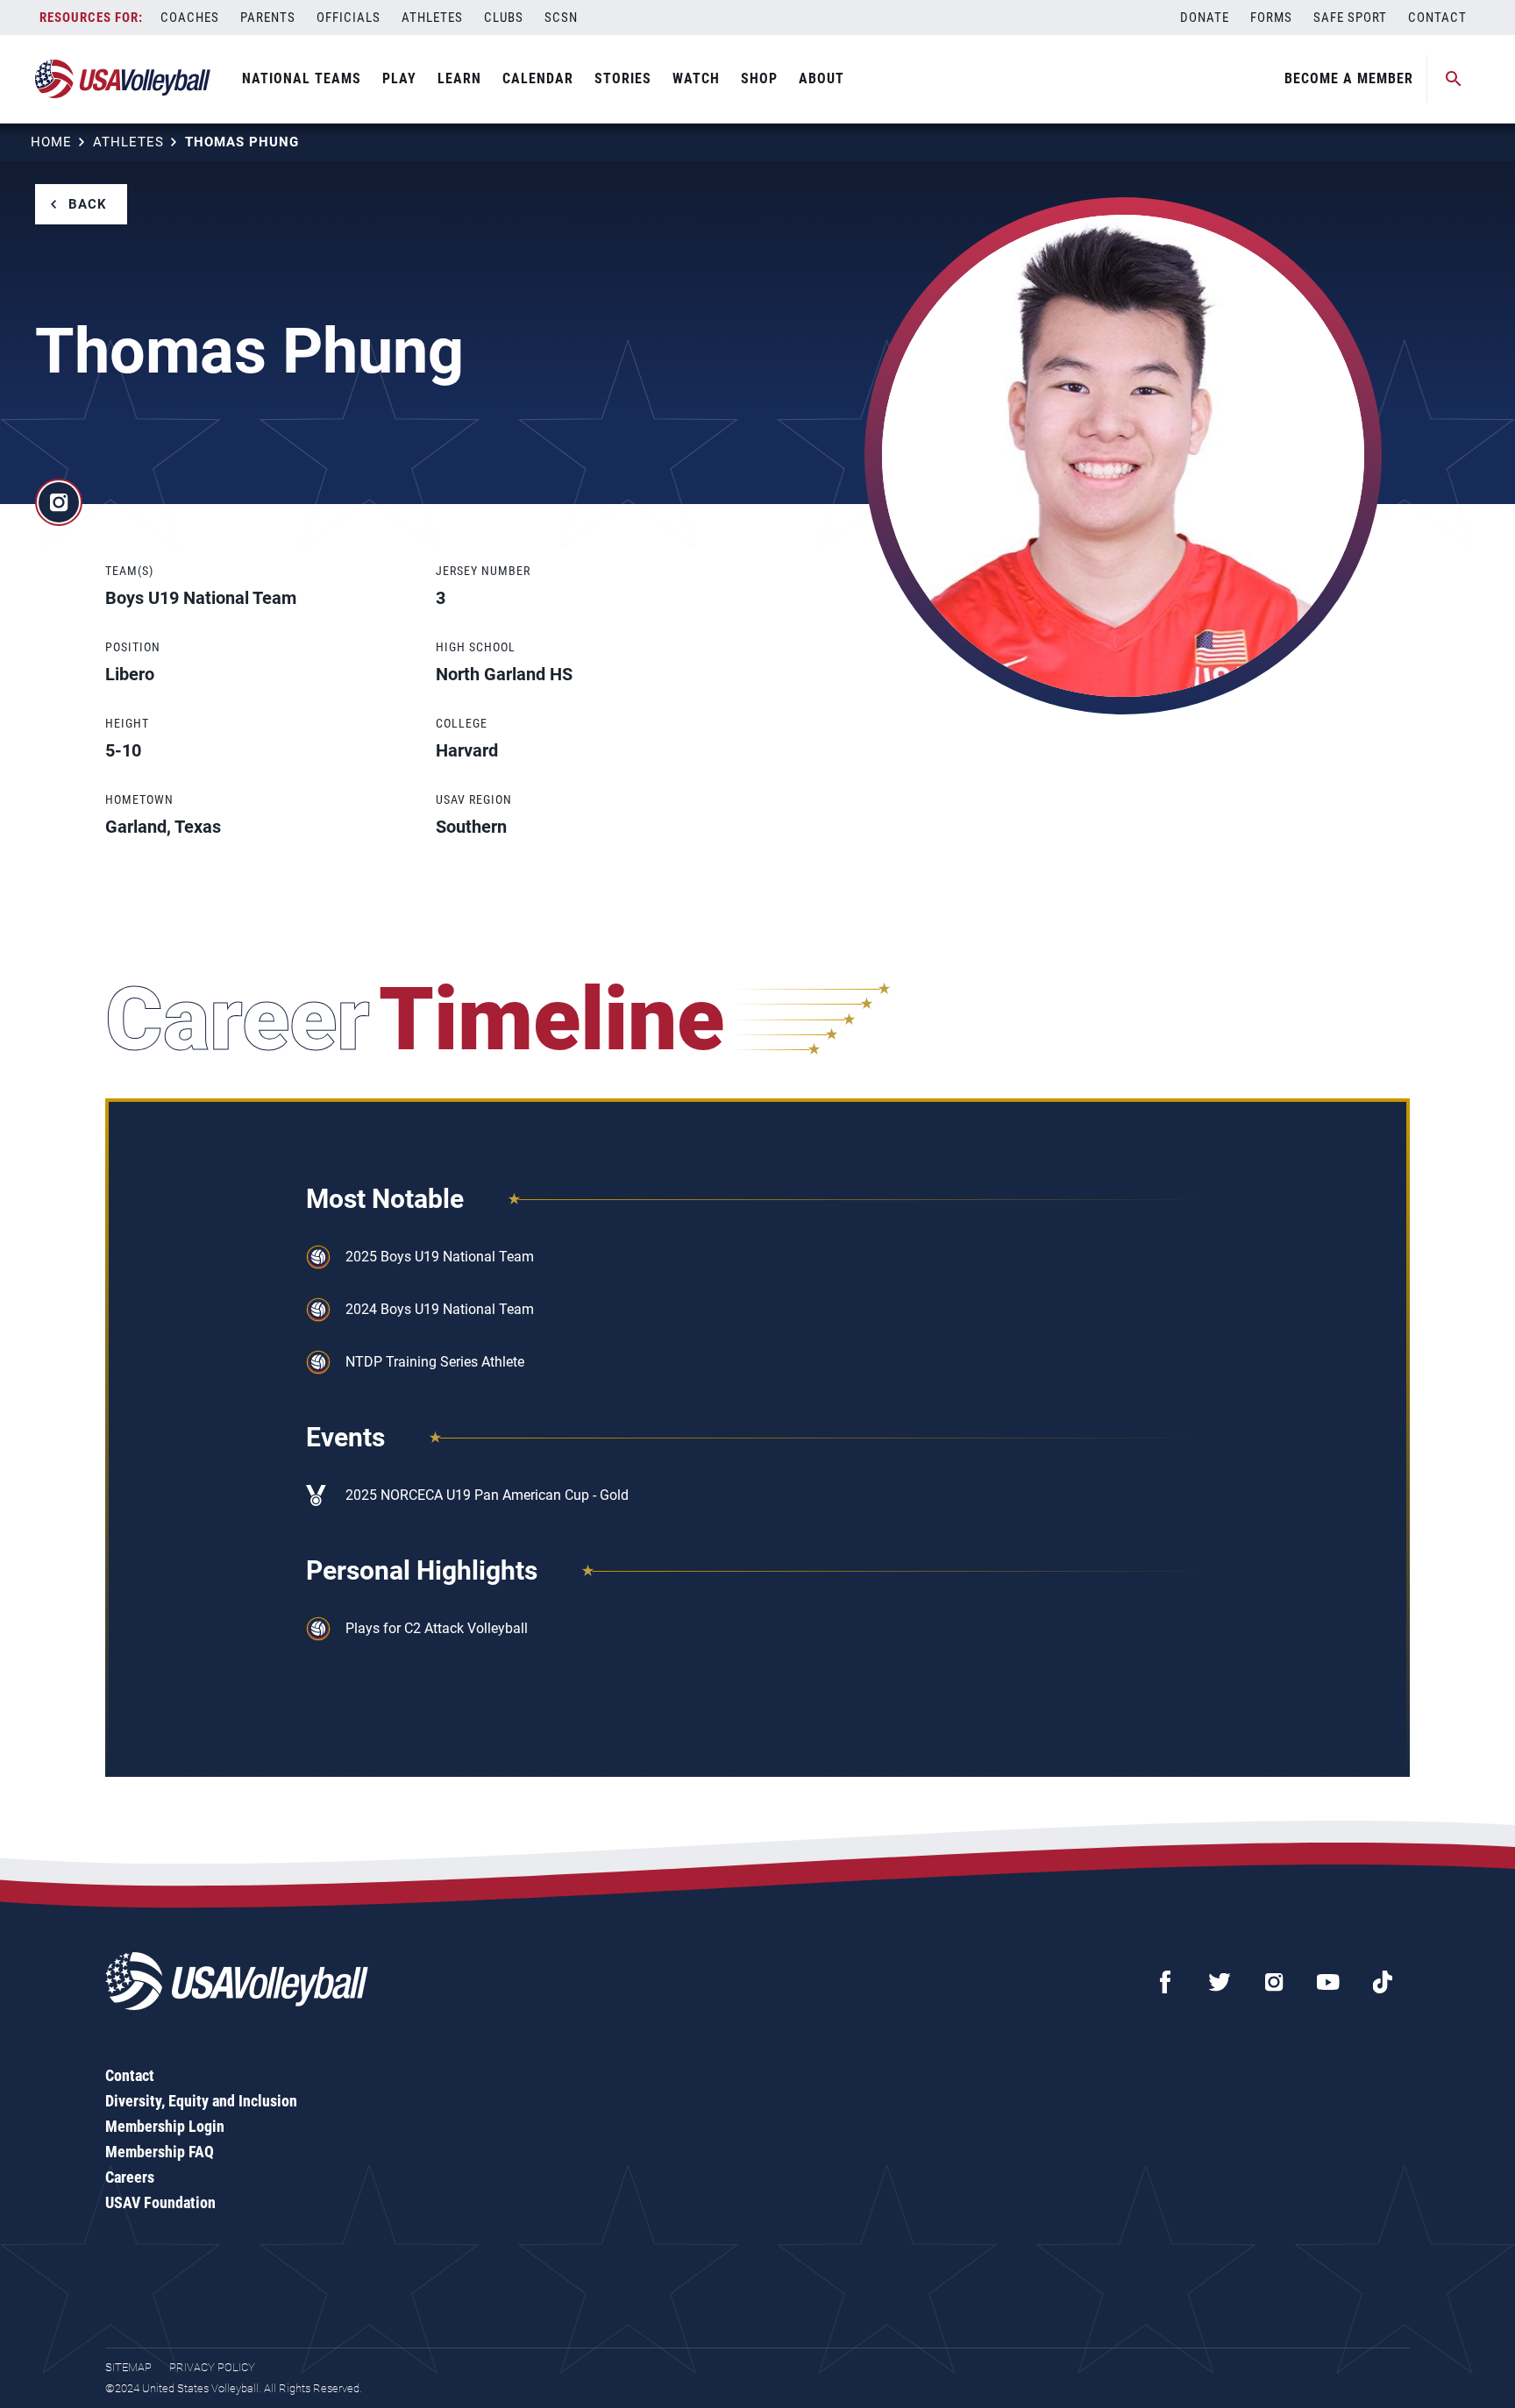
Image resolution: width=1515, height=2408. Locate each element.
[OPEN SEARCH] (1454, 79)
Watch (696, 78)
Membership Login (165, 2126)
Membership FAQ (160, 2152)
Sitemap (128, 2367)
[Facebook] (1165, 1982)
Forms (1271, 18)
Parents (268, 18)
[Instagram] (1274, 1982)
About (822, 78)
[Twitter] (1220, 1982)
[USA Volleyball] (123, 79)
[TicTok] (1383, 1982)
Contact (1437, 18)
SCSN (561, 18)
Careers (130, 2177)
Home (51, 142)
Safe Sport (1350, 18)
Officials (349, 18)
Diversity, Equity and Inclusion (201, 2101)
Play (399, 78)
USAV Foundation (160, 2202)
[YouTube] (1328, 1982)
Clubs (504, 18)
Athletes (432, 18)
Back (88, 204)
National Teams (302, 78)
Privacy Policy (212, 2367)
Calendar (538, 78)
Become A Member (1349, 78)
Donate (1205, 18)
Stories (623, 78)
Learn (459, 78)
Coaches (190, 18)
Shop (759, 78)
